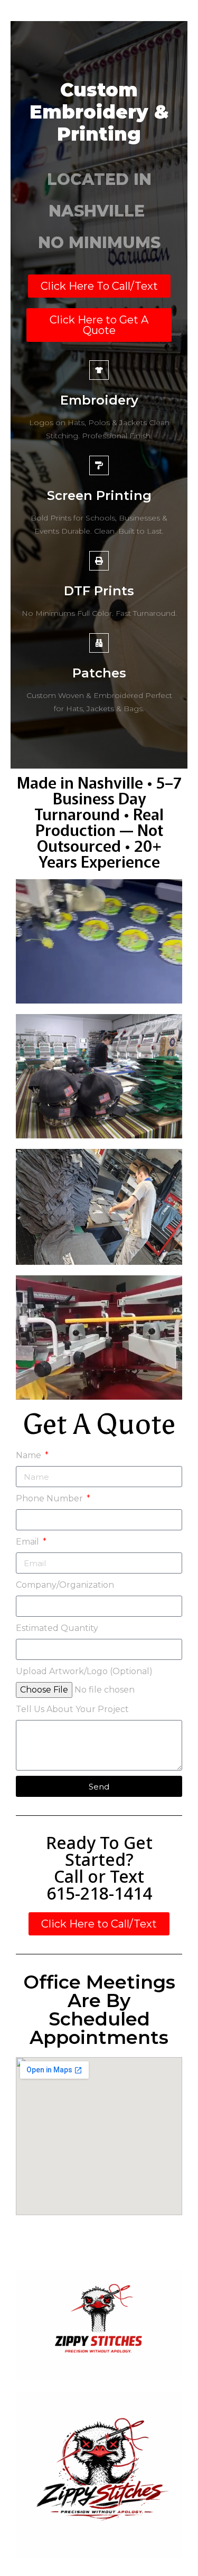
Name (30, 1455)
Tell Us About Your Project (72, 1709)
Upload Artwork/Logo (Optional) (84, 1671)
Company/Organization (65, 1585)
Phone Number (50, 1498)
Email (29, 1542)
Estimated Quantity (57, 1628)
